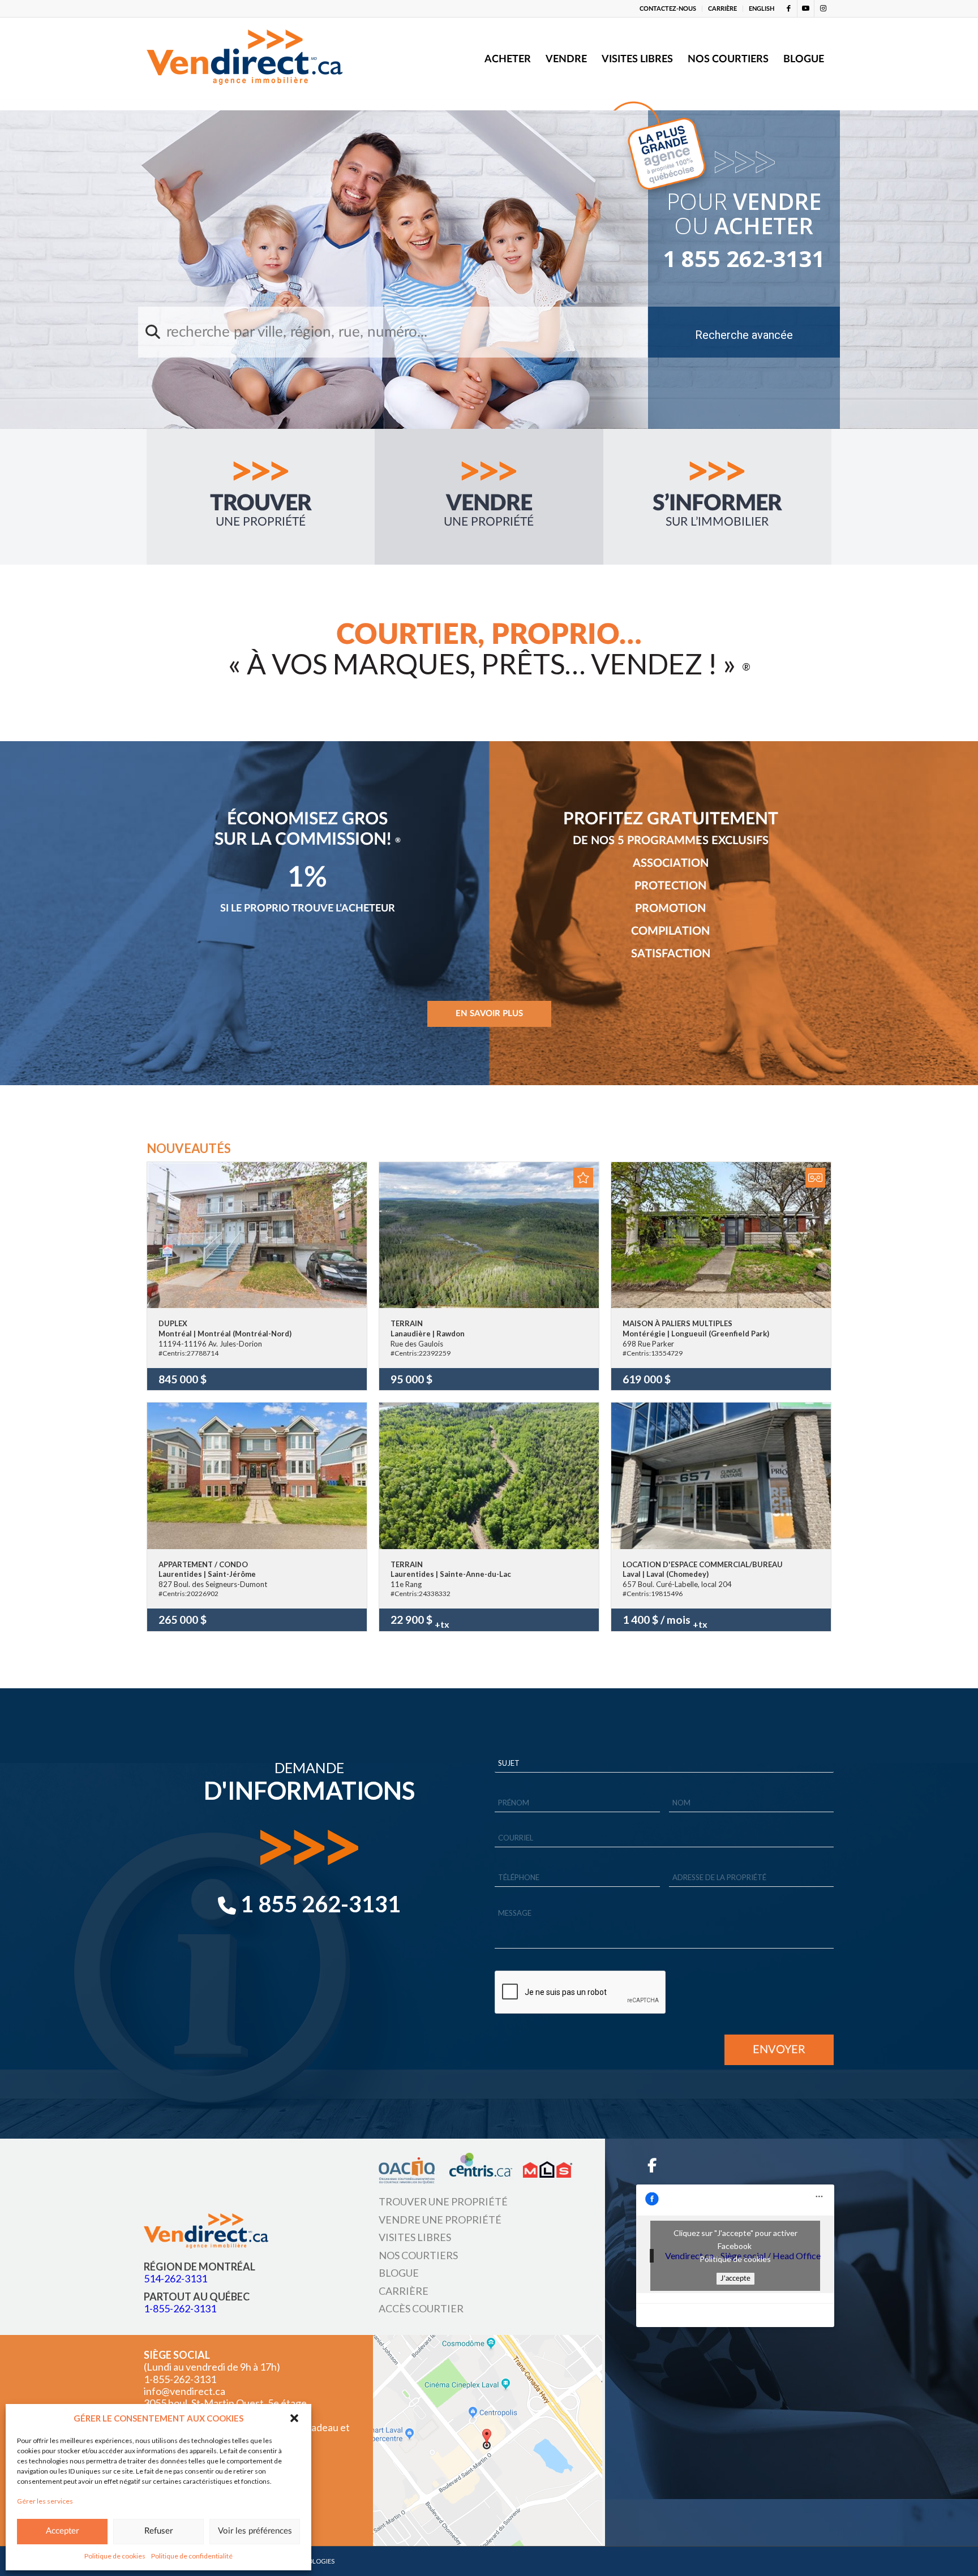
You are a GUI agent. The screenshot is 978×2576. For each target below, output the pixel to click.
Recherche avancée (744, 335)
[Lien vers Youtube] (806, 8)
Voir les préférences (255, 2531)
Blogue (399, 2273)
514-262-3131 (175, 2278)
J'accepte (735, 2278)
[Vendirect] (244, 59)
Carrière (404, 2290)
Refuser (158, 2531)
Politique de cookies (115, 2556)
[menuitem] (668, 9)
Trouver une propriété (443, 2201)
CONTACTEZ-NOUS (668, 9)
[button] (294, 2418)
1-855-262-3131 (180, 2308)
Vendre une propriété (440, 2219)
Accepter (62, 2531)
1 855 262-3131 (744, 259)
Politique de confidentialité (192, 2556)
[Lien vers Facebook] (789, 8)
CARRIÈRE (722, 9)
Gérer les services (45, 2501)
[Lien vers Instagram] (823, 8)
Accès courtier (421, 2308)
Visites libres (415, 2237)
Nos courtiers (418, 2255)
